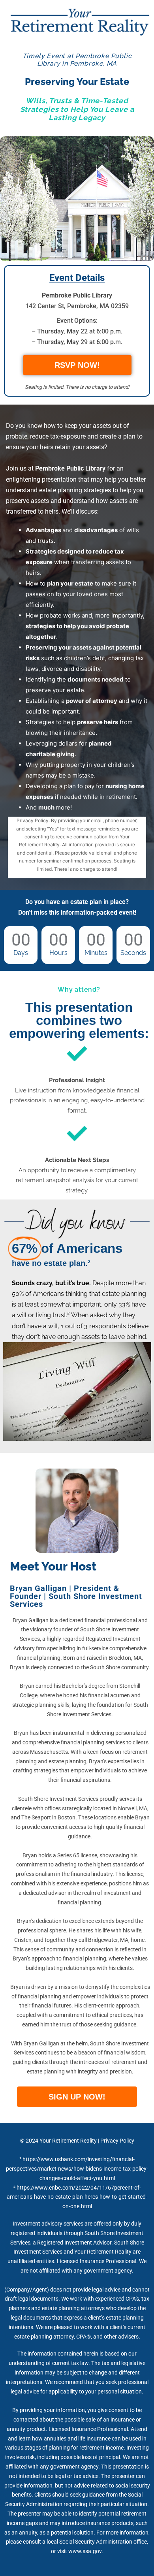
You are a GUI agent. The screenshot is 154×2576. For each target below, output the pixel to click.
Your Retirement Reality (68, 2141)
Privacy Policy (117, 2141)
